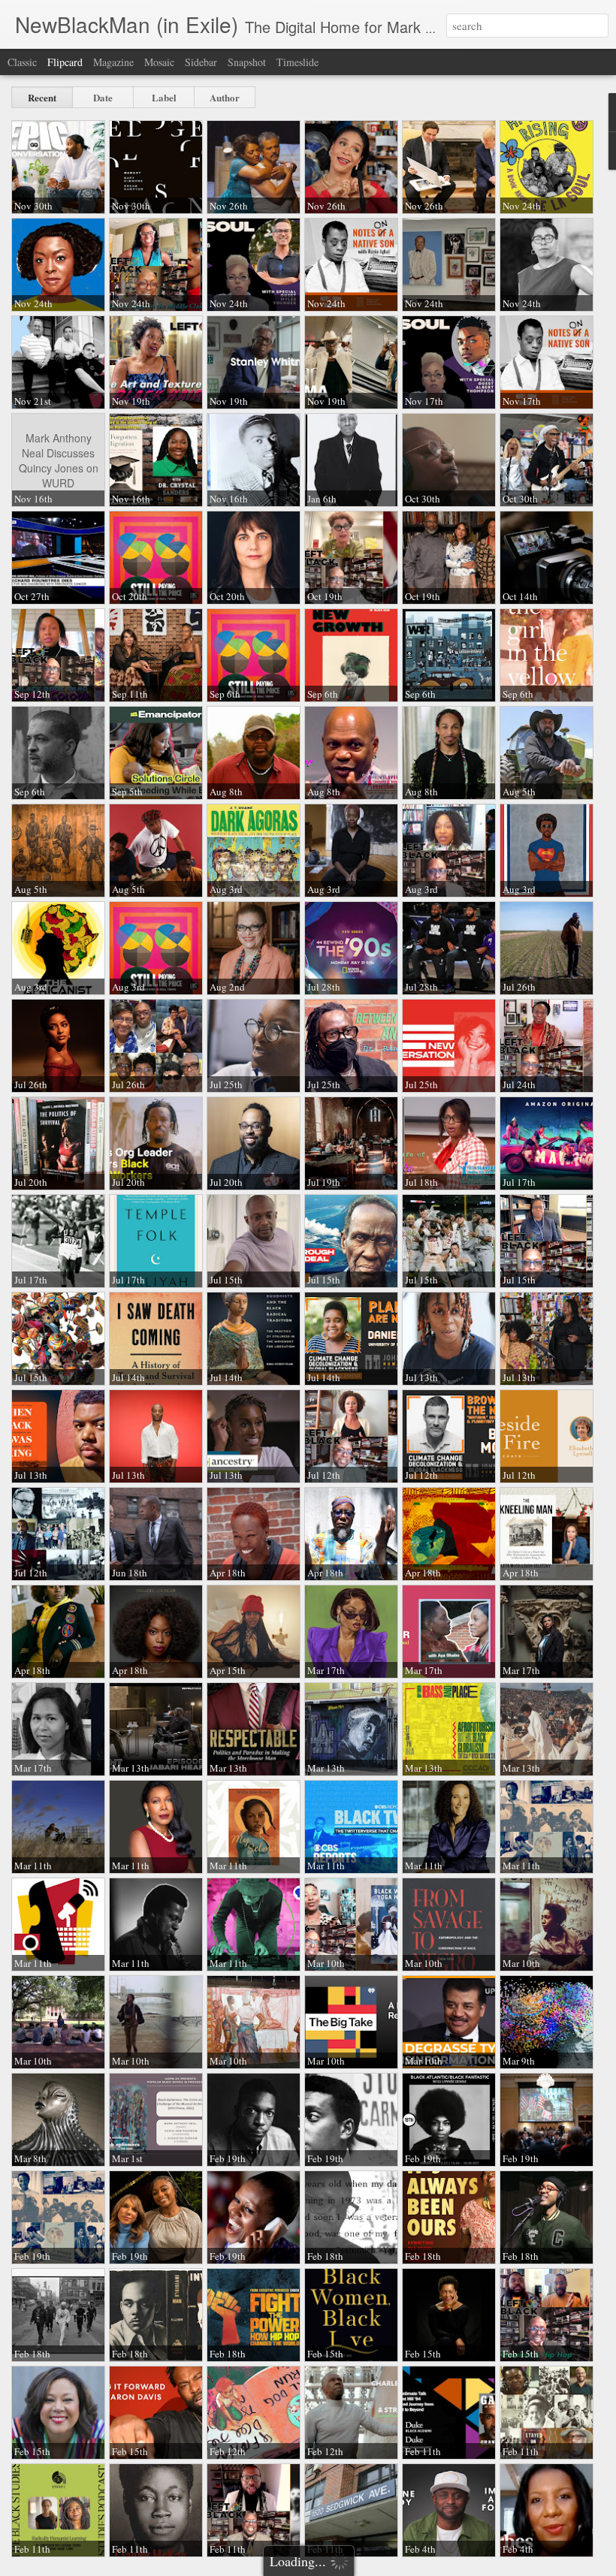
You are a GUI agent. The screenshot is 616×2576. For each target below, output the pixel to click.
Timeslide (297, 62)
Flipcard (65, 62)
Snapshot (247, 62)
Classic (22, 62)
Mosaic (159, 62)
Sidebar (201, 62)
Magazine (113, 62)
